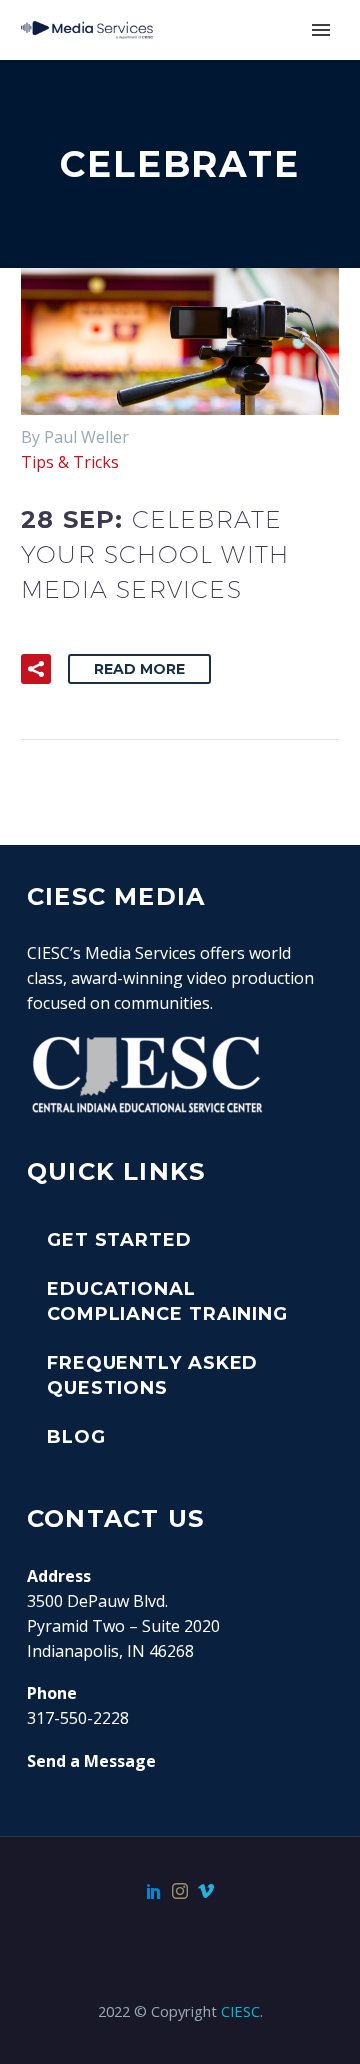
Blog (76, 1437)
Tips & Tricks (70, 462)
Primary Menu (321, 30)
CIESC (240, 2011)
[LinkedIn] (154, 1891)
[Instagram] (180, 1891)
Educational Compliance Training (167, 1301)
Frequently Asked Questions (152, 1375)
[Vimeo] (206, 1891)
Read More (139, 669)
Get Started (119, 1240)
